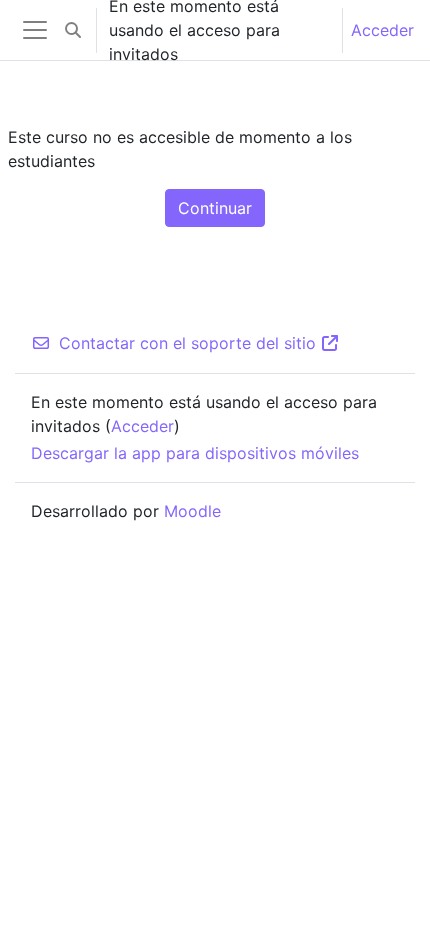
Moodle (192, 511)
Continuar (215, 208)
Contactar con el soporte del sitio (187, 343)
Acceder (382, 30)
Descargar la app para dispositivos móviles (195, 453)
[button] (73, 30)
